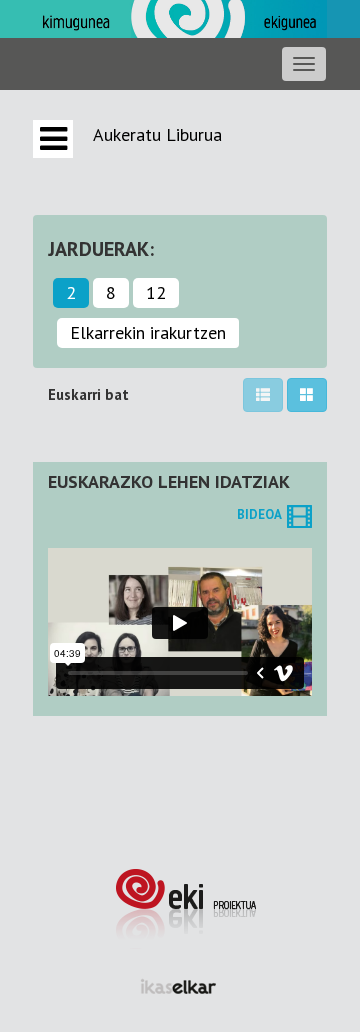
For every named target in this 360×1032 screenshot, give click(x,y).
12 (156, 292)
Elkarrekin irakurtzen (148, 332)
